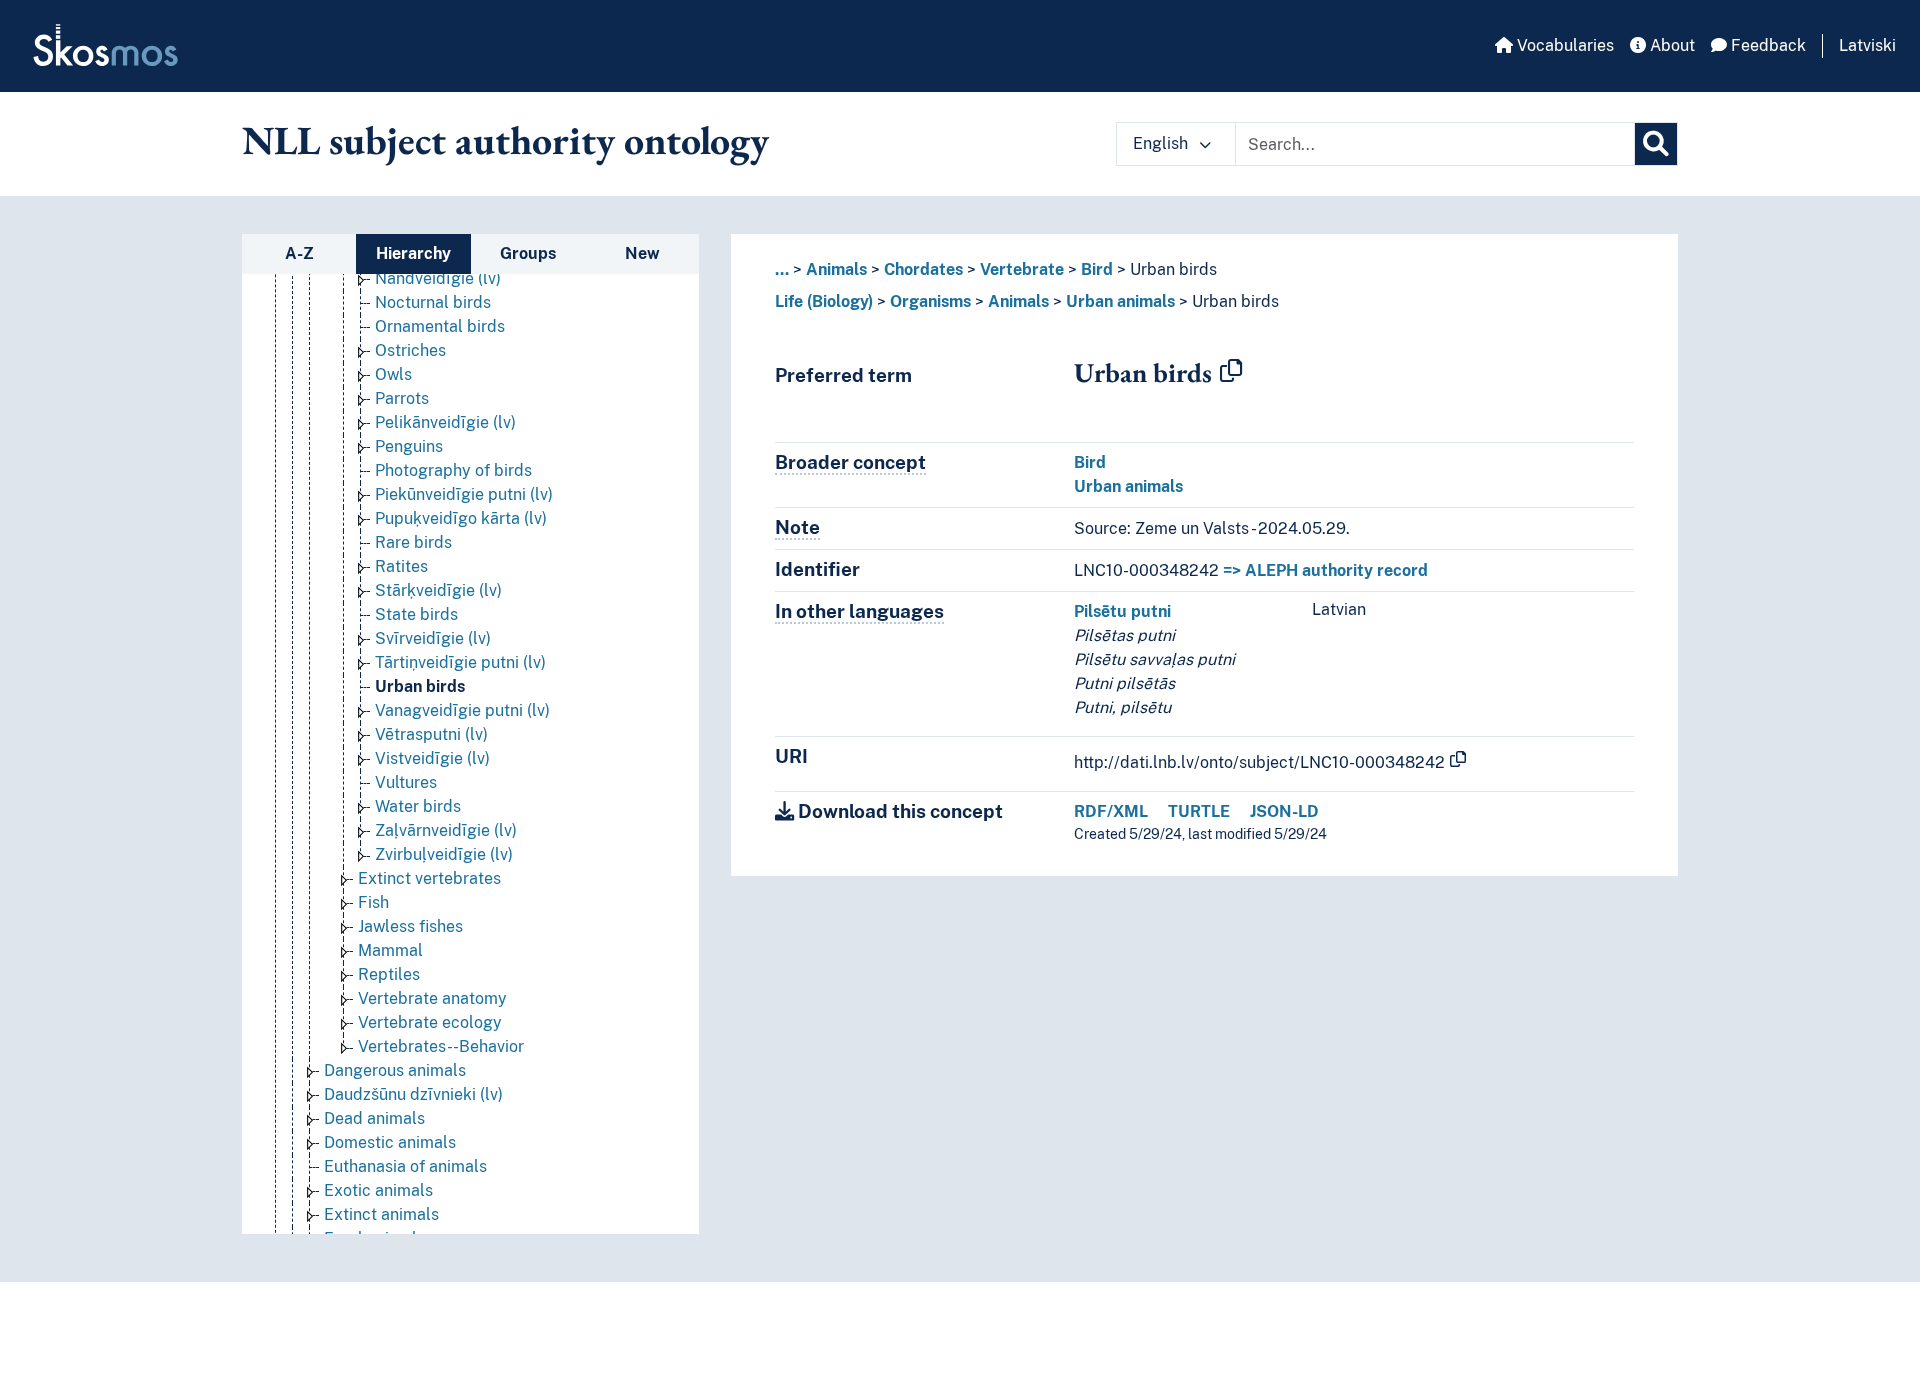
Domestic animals (390, 1142)
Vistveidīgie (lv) (432, 758)
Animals (836, 269)
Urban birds (420, 686)
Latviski (1867, 45)
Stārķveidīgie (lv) (438, 590)
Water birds (418, 806)
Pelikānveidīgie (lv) (445, 422)
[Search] (1656, 144)
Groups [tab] (528, 253)
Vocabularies (1563, 45)
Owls (393, 374)
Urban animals (1120, 301)
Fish (373, 902)
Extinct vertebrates (429, 878)
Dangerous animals (395, 1070)
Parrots (402, 398)
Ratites (401, 566)
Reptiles (389, 974)
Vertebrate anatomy (432, 998)
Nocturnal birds (433, 302)
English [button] (1162, 143)
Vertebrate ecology (430, 1022)
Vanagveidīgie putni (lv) (462, 710)
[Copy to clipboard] (1231, 372)
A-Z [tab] (299, 253)
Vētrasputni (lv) (431, 734)
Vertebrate (1022, 269)
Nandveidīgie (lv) (438, 278)
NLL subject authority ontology (505, 140)
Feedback (1766, 45)
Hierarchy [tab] (413, 253)
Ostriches (410, 350)
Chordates (923, 269)
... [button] (782, 269)
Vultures (406, 782)
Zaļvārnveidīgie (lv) (446, 830)
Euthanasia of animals (405, 1166)
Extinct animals (381, 1214)
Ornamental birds (440, 326)
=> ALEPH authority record (1325, 570)
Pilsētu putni (1122, 611)
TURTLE (1199, 811)
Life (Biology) (824, 301)
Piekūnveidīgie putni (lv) (464, 494)
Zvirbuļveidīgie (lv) (444, 854)
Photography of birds (453, 470)
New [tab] (642, 253)
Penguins (409, 446)
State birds (416, 614)
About (1670, 45)
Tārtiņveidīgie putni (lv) (460, 662)
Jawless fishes (410, 926)
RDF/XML (1111, 811)
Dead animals (374, 1118)
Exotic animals (378, 1190)
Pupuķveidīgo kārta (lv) (461, 518)
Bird (1097, 269)
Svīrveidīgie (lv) (433, 638)
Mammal (390, 950)
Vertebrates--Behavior (441, 1046)
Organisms (930, 301)
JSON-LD (1284, 811)
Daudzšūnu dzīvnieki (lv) (413, 1094)
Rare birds (413, 542)
